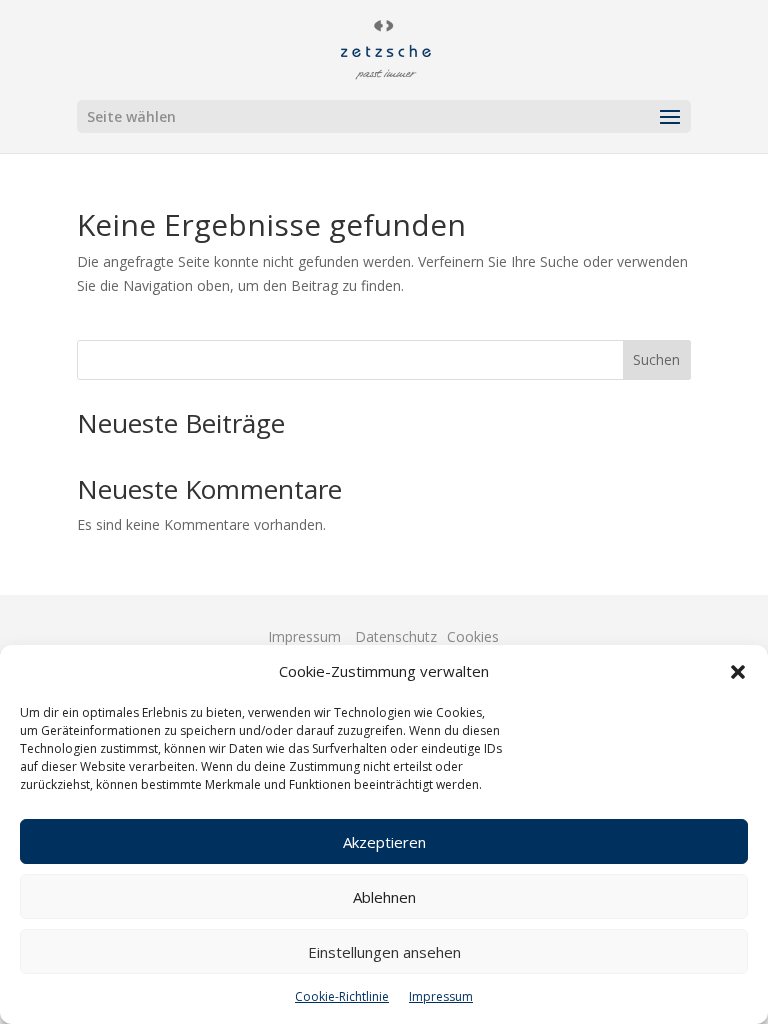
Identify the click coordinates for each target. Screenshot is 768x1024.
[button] (738, 672)
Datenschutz (396, 636)
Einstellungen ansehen (384, 952)
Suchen (656, 359)
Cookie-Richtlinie (342, 996)
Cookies (473, 636)
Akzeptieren (384, 842)
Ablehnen (384, 897)
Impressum (441, 996)
